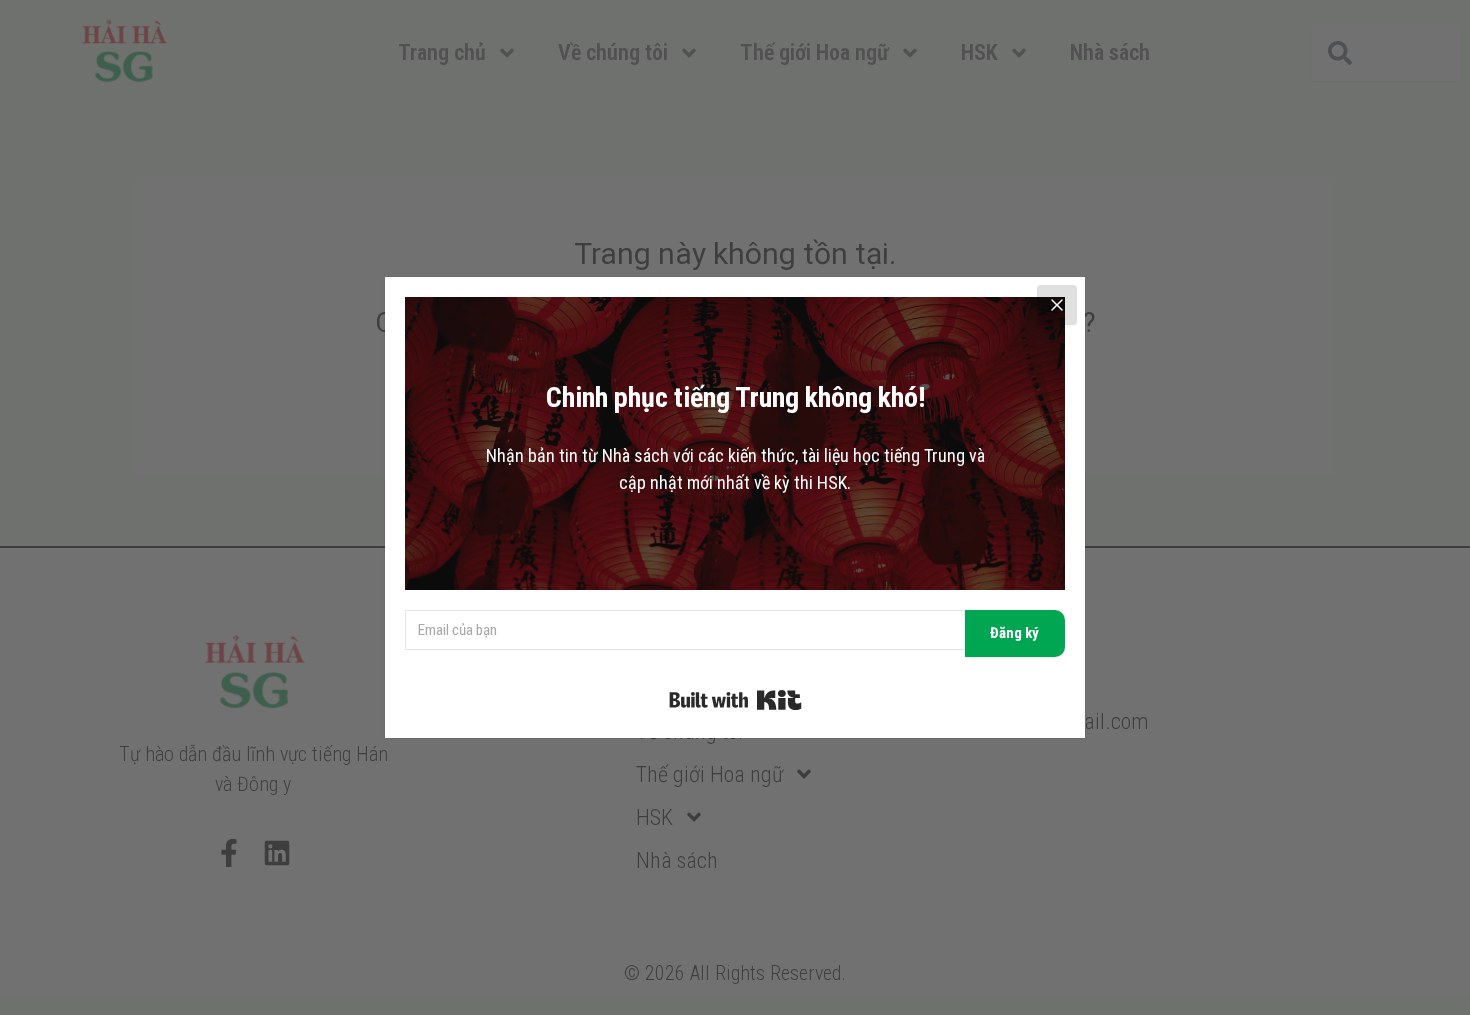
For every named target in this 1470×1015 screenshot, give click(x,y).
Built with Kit (735, 700)
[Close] (1057, 305)
